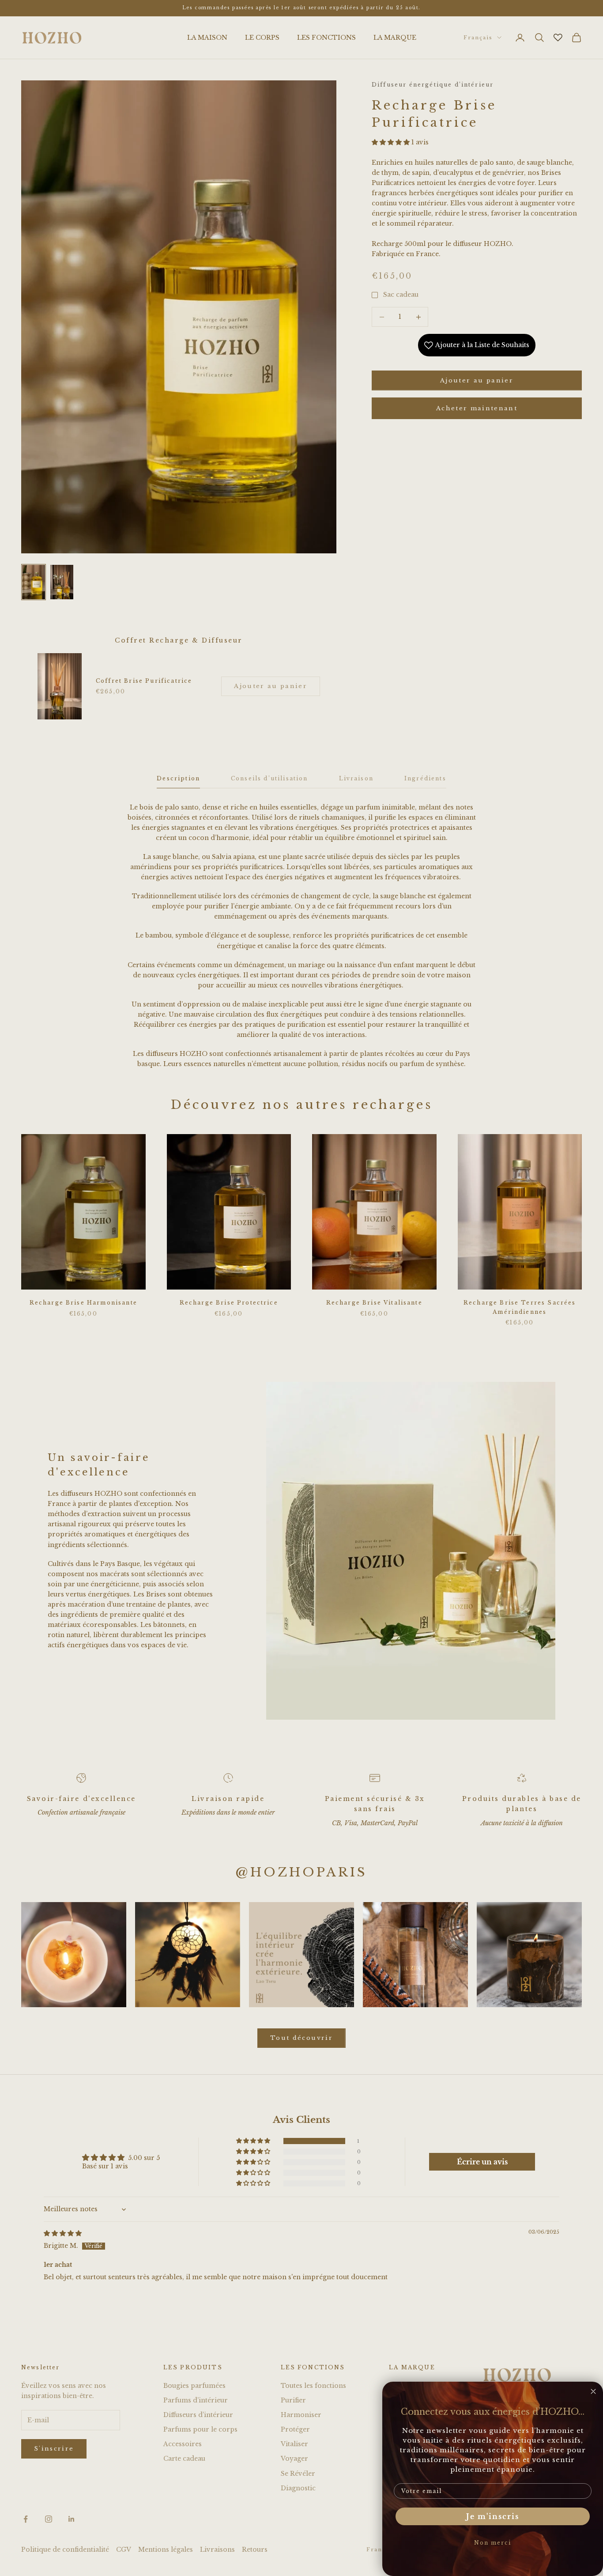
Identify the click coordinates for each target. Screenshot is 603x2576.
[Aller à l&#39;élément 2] (62, 582)
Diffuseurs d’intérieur (198, 2415)
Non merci (493, 2543)
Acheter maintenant (477, 408)
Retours (255, 2550)
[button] (392, 142)
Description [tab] (178, 778)
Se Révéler (298, 2474)
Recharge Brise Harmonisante (83, 1303)
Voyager (294, 2459)
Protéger (295, 2429)
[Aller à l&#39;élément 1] (34, 582)
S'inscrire (54, 2449)
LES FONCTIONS (326, 38)
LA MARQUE (395, 38)
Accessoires (183, 2444)
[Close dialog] (593, 2391)
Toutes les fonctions (313, 2386)
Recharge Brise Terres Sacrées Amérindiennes (520, 1307)
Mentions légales (166, 2550)
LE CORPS (262, 38)
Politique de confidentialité (65, 2550)
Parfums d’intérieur (196, 2400)
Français (478, 38)
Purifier (293, 2400)
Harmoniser (301, 2415)
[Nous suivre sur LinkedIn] (72, 2519)
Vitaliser (294, 2444)
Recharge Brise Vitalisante (374, 1303)
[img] (63, 2233)
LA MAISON (207, 38)
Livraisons (217, 2550)
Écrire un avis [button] (482, 2162)
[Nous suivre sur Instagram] (49, 2519)
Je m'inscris (493, 2516)
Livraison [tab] (356, 778)
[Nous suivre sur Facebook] (26, 2519)
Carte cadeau (184, 2459)
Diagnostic (298, 2488)
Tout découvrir (301, 2038)
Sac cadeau (401, 295)
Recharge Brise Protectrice (229, 1303)
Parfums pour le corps (200, 2429)
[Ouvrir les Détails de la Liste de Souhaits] (558, 38)
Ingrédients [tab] (425, 778)
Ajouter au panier (477, 380)
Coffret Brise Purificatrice (144, 681)
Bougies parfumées (194, 2386)
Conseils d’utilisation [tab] (269, 778)
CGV (124, 2550)
